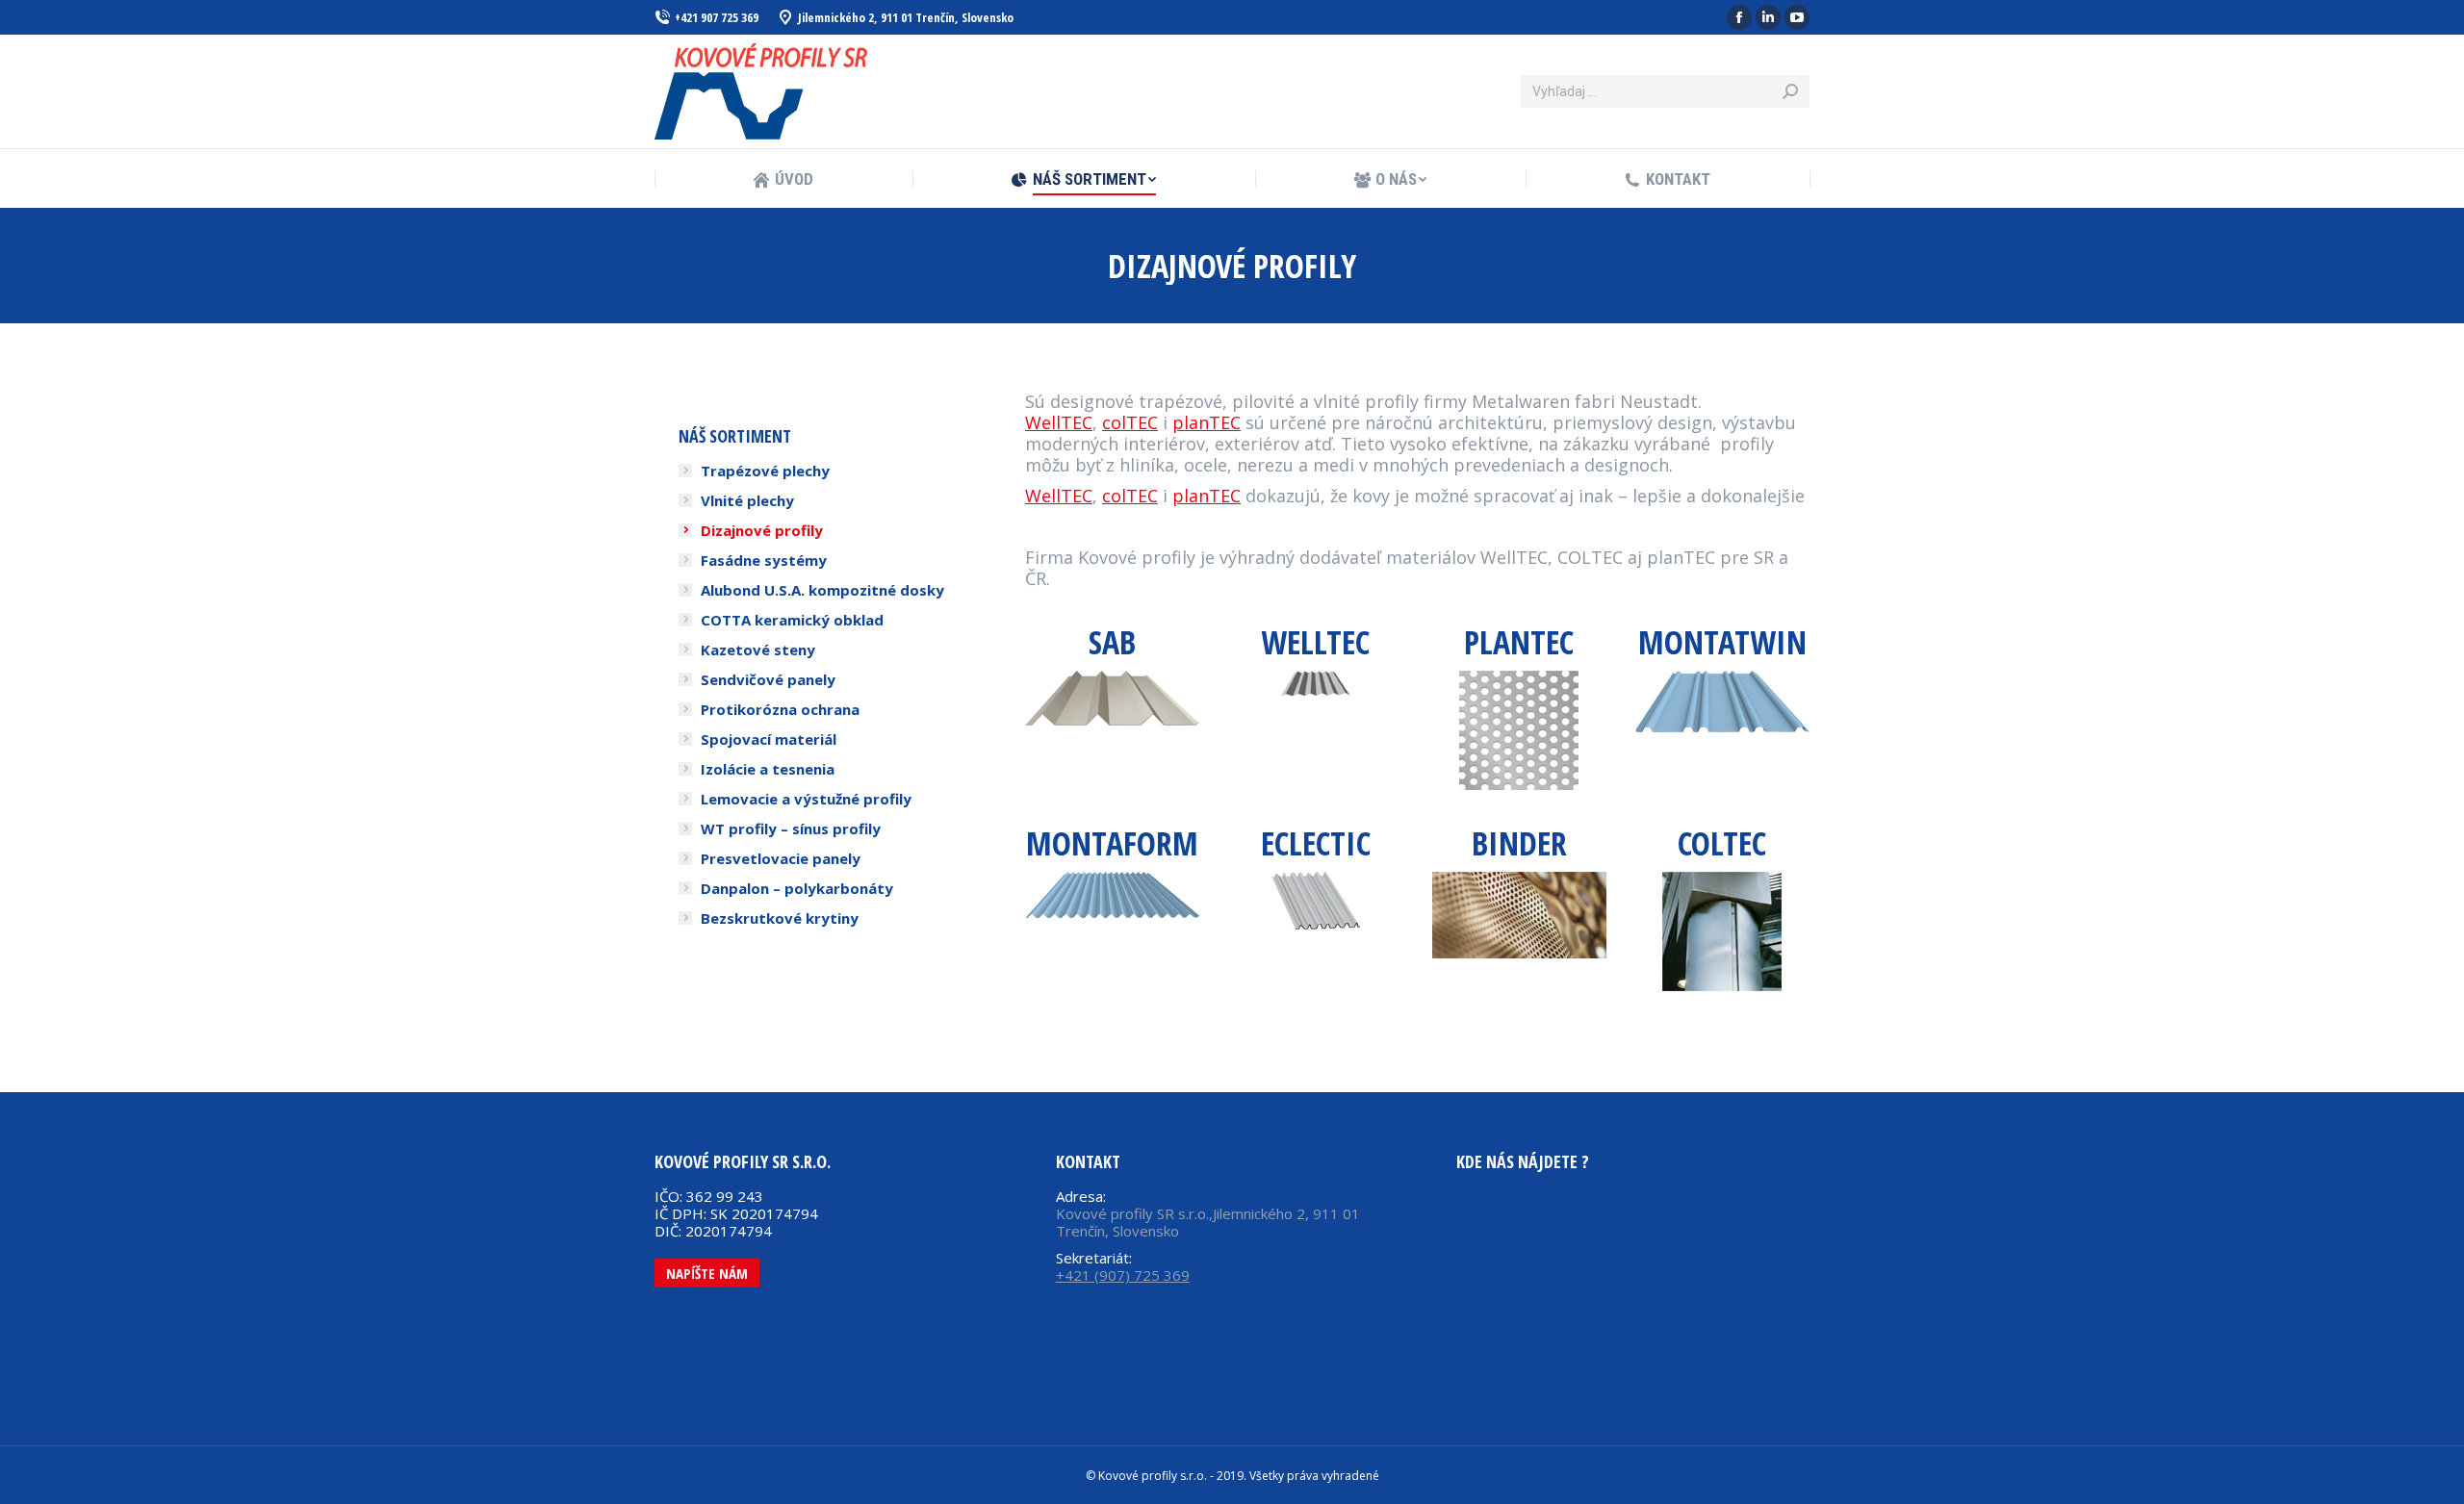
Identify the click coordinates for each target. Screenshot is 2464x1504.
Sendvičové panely (768, 679)
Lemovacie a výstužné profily (806, 799)
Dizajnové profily (762, 530)
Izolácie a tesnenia (768, 769)
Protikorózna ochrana (780, 709)
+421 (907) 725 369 (1123, 1275)
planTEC (1206, 422)
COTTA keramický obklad (792, 620)
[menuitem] (783, 179)
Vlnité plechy (747, 500)
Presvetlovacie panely (781, 858)
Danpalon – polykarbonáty (797, 888)
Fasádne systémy (764, 560)
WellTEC (1059, 422)
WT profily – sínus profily (791, 828)
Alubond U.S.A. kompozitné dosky (822, 590)
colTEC (1130, 422)
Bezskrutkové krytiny (780, 918)
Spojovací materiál (769, 739)
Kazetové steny (758, 650)
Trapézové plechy (765, 471)
